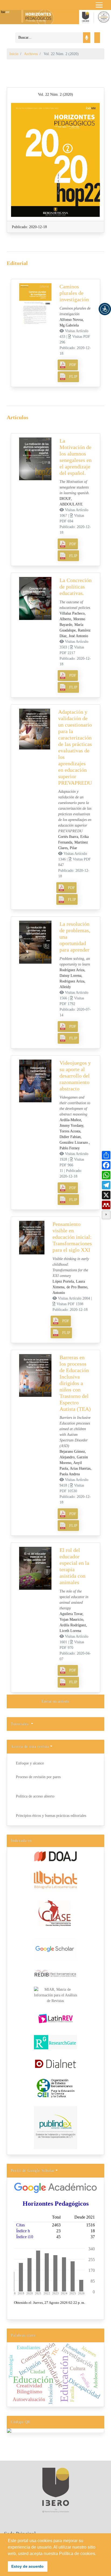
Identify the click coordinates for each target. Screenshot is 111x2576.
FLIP (73, 377)
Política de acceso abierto (35, 1796)
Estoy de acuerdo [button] (27, 2566)
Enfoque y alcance (30, 1763)
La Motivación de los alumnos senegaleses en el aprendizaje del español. (76, 457)
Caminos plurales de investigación (74, 293)
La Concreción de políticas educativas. (76, 587)
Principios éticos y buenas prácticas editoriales (51, 1816)
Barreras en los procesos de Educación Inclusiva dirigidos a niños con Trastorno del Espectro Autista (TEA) (75, 1383)
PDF (73, 365)
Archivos (31, 54)
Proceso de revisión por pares (38, 1777)
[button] (105, 309)
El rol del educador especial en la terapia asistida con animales (74, 1566)
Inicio (14, 54)
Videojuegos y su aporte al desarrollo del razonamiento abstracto (75, 1076)
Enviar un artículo (55, 1701)
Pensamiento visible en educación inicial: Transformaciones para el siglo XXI (72, 1237)
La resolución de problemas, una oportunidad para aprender (75, 937)
